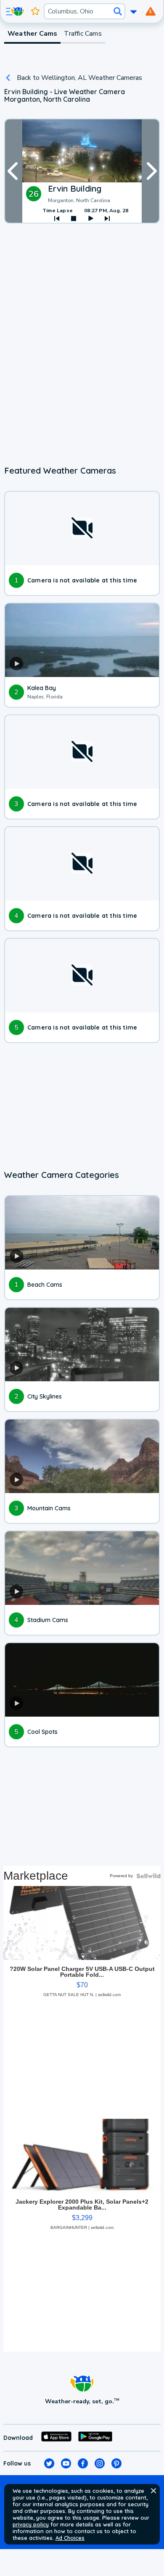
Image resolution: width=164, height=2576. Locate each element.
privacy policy (31, 2524)
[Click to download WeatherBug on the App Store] (56, 2438)
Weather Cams (32, 34)
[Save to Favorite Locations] (35, 11)
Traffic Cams (83, 34)
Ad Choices (70, 2538)
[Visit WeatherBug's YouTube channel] (66, 2463)
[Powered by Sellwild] (148, 1876)
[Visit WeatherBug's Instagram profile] (100, 2463)
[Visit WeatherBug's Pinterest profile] (116, 2463)
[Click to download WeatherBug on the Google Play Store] (95, 2438)
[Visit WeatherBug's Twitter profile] (49, 2463)
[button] (153, 2491)
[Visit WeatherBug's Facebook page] (83, 2463)
